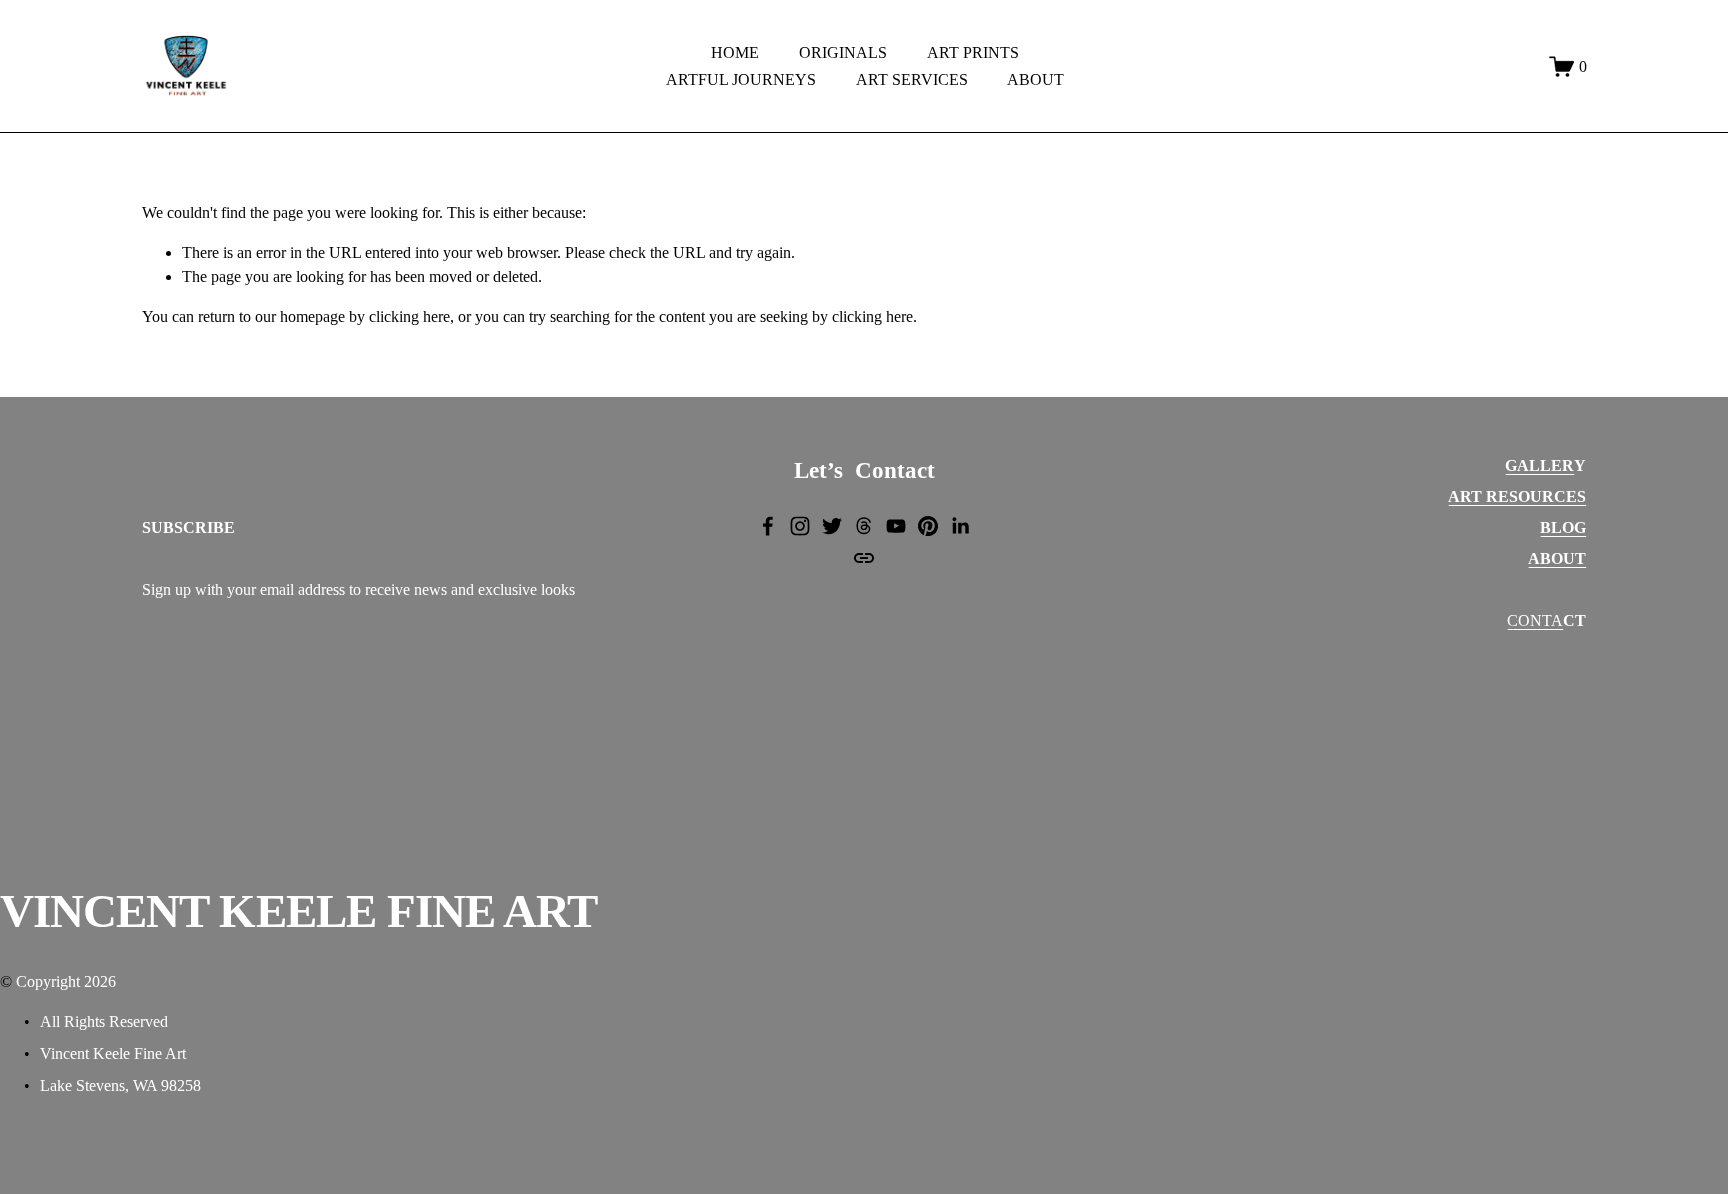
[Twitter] (832, 526)
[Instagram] (800, 526)
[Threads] (864, 526)
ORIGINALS (843, 52)
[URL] (864, 558)
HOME (735, 52)
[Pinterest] (928, 526)
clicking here (409, 316)
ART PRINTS (973, 52)
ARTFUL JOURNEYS (741, 79)
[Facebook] (768, 526)
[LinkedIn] (960, 526)
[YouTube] (896, 526)
